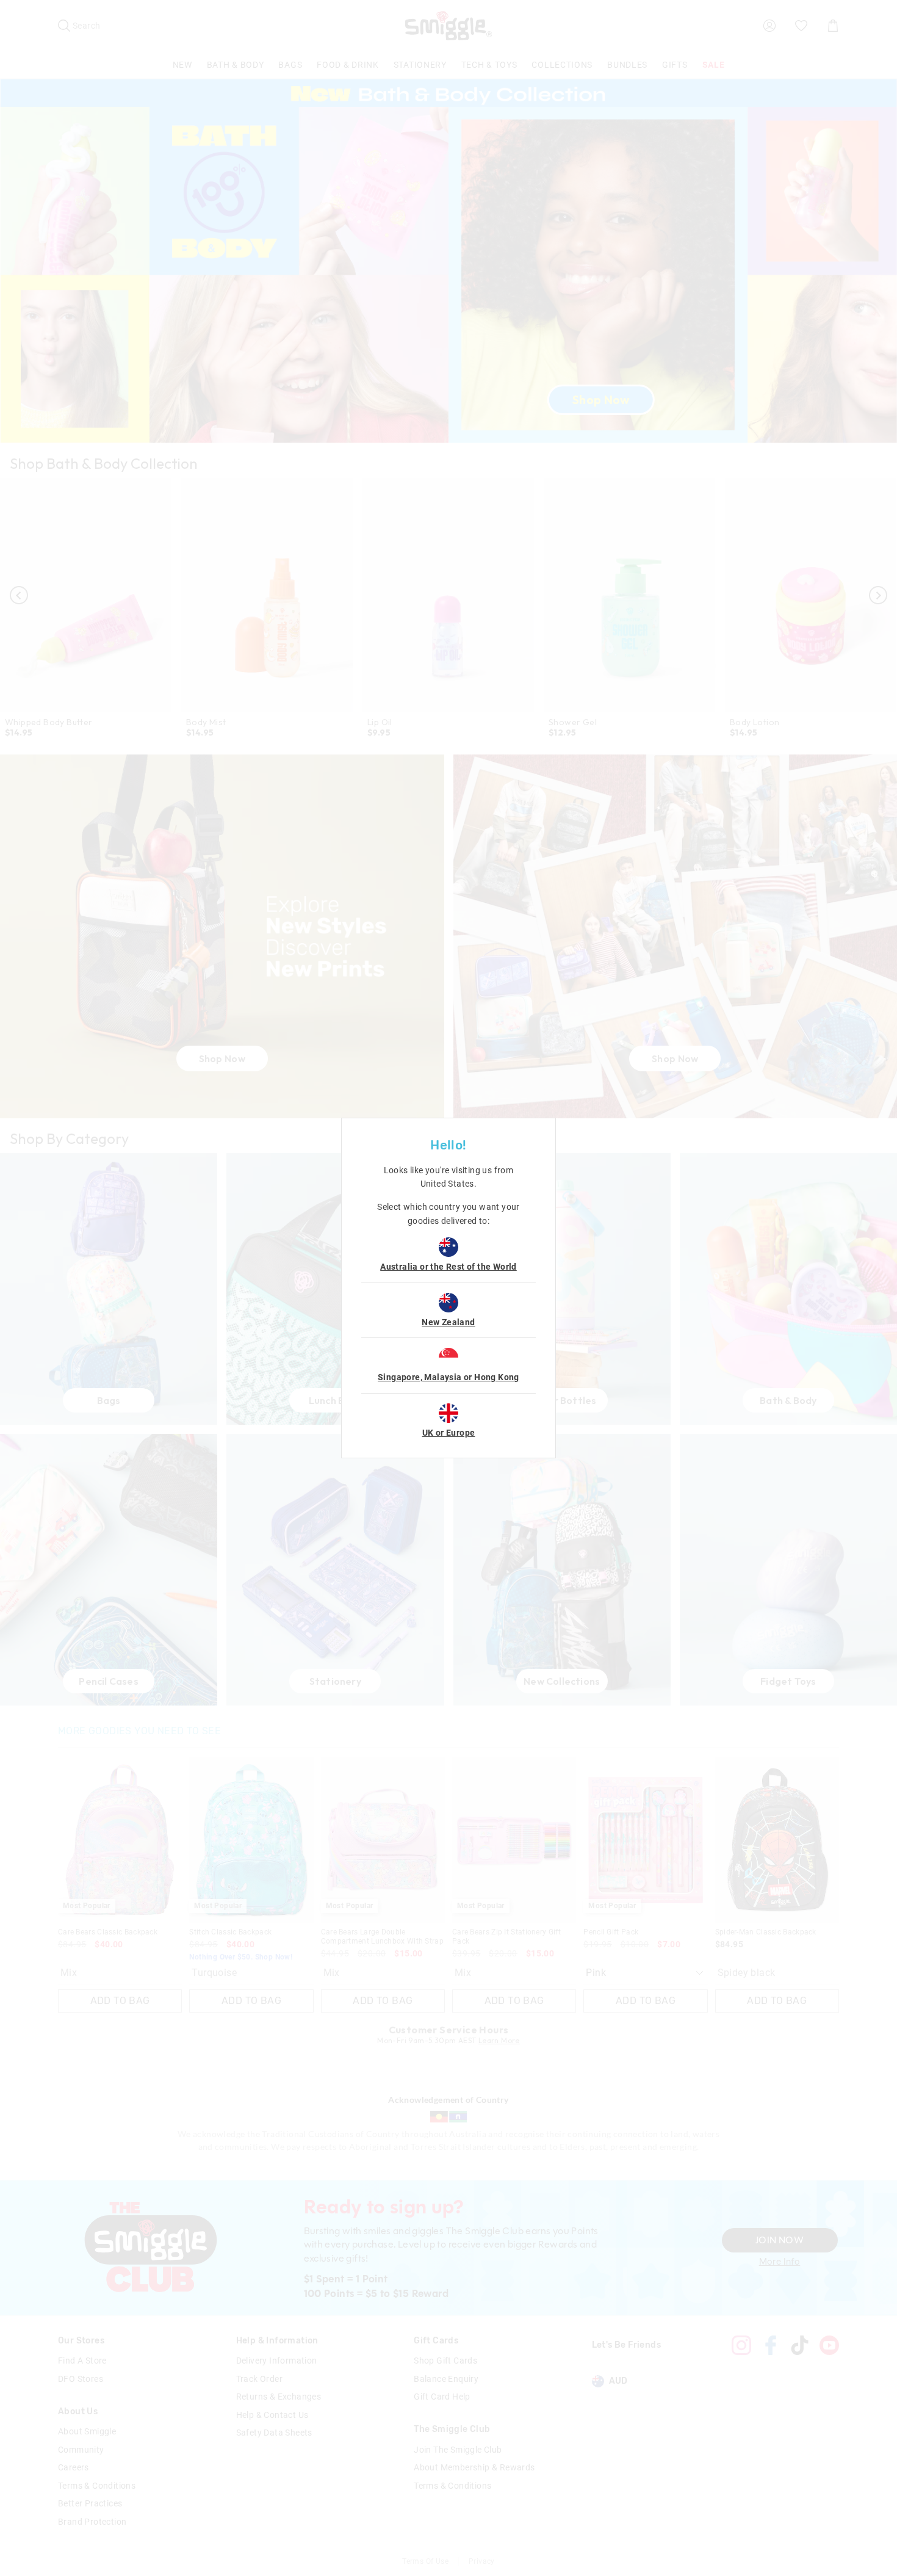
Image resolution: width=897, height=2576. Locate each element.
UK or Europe (449, 1433)
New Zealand (448, 1322)
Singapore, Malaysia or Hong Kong (448, 1377)
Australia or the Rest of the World (448, 1267)
